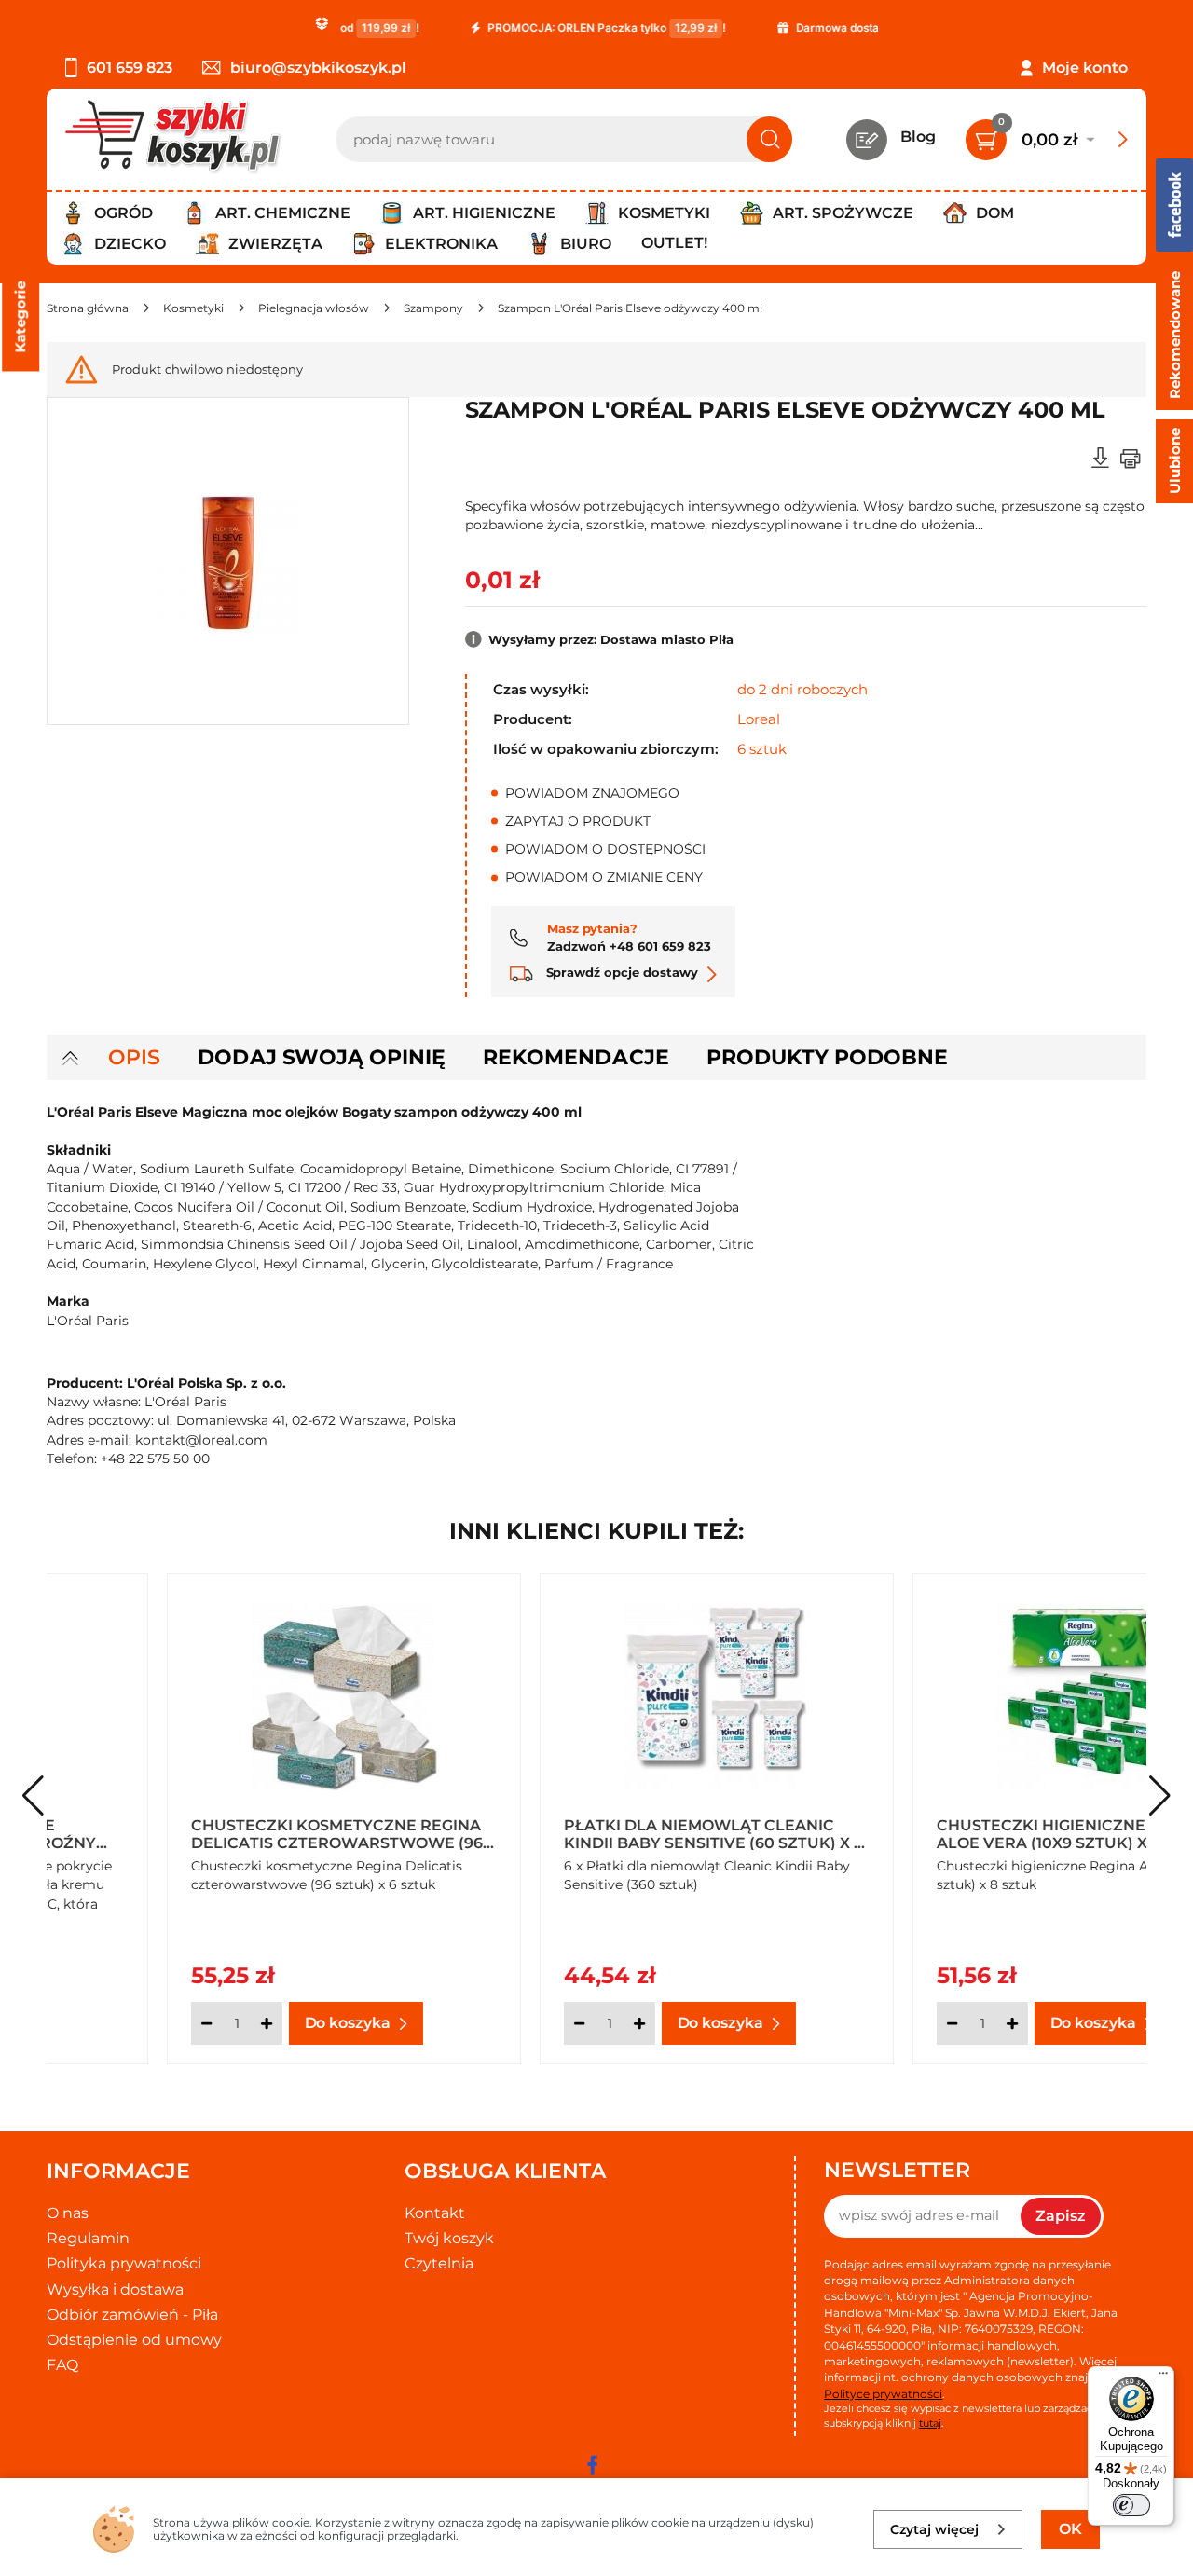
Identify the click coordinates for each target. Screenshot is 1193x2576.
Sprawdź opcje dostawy (620, 972)
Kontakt (435, 2213)
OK (1070, 2529)
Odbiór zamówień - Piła (132, 2315)
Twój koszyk (449, 2238)
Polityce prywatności (883, 2394)
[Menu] (1163, 2377)
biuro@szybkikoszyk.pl (318, 68)
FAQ (62, 2365)
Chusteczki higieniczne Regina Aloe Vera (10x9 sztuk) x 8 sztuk (956, 1833)
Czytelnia (439, 2263)
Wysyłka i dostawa (115, 2289)
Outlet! (674, 243)
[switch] (1131, 2505)
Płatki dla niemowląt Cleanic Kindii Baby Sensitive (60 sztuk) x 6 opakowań (593, 1833)
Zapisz (1061, 2216)
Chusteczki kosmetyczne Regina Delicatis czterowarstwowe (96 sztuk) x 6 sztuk (217, 1833)
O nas (68, 2213)
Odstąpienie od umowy (134, 2340)
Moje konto (1085, 68)
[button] (1160, 1796)
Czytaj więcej (934, 2529)
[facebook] (592, 2465)
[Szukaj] (769, 139)
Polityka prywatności (124, 2263)
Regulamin (88, 2238)
